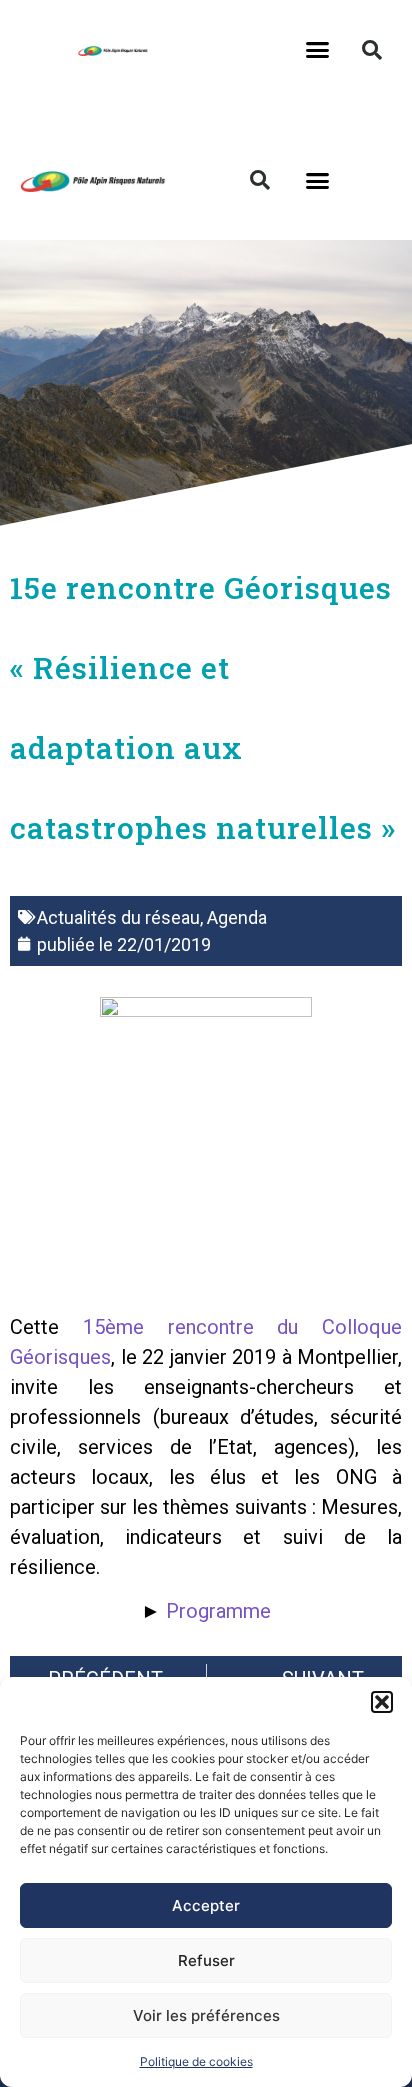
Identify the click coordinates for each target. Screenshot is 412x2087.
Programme (218, 1611)
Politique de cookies (196, 2061)
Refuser (206, 1960)
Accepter (206, 1905)
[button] (382, 1702)
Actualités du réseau (118, 917)
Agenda (237, 917)
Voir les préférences (206, 2015)
